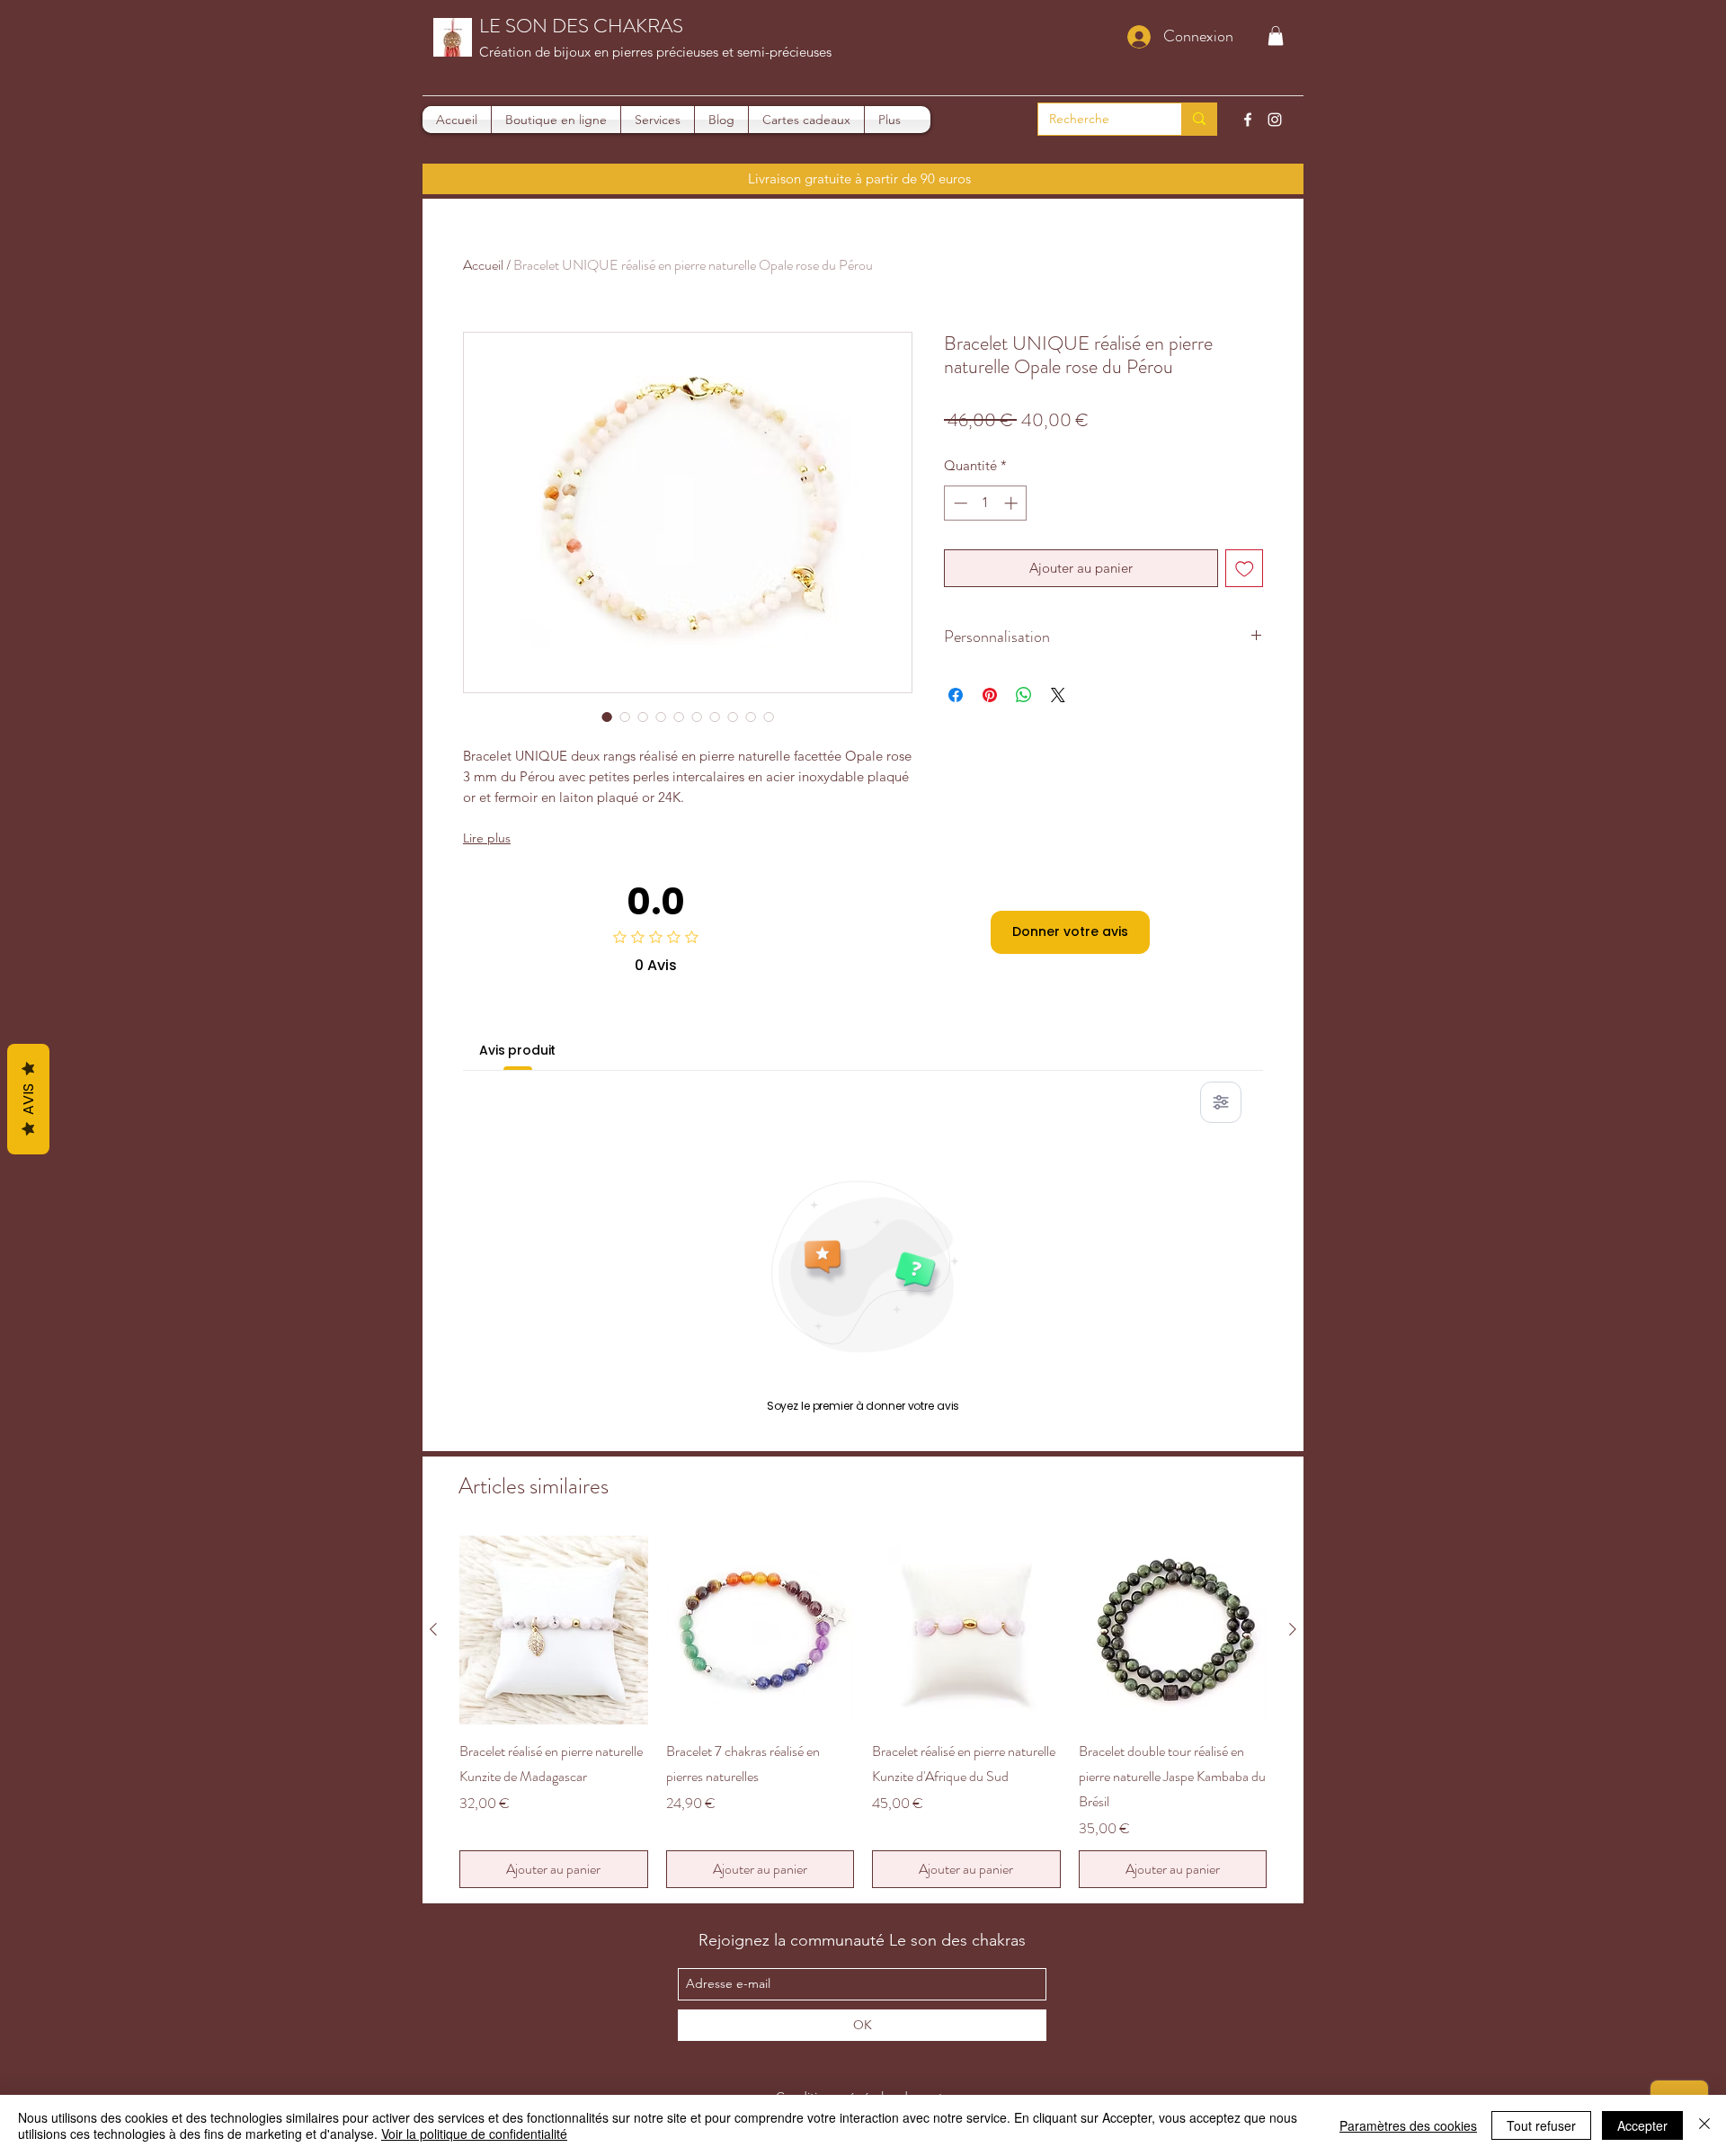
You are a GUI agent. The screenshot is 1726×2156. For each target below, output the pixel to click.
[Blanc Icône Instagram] (1275, 120)
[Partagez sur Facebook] (956, 695)
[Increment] (1013, 503)
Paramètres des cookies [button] (1408, 2125)
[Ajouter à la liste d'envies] (1245, 569)
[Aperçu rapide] (554, 1630)
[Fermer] (1704, 2125)
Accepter (1642, 2125)
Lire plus (487, 838)
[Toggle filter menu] (1221, 1102)
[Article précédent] (433, 1629)
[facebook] (1248, 120)
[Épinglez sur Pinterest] (990, 695)
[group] (863, 1712)
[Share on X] (1058, 695)
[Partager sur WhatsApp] (1024, 695)
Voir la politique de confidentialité (474, 2134)
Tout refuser (1541, 2125)
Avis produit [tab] (517, 1050)
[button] (1276, 36)
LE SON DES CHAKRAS (581, 26)
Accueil (483, 265)
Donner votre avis (1070, 931)
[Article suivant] (1293, 1629)
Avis (28, 1099)
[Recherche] (1199, 119)
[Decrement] (959, 503)
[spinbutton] (986, 503)
